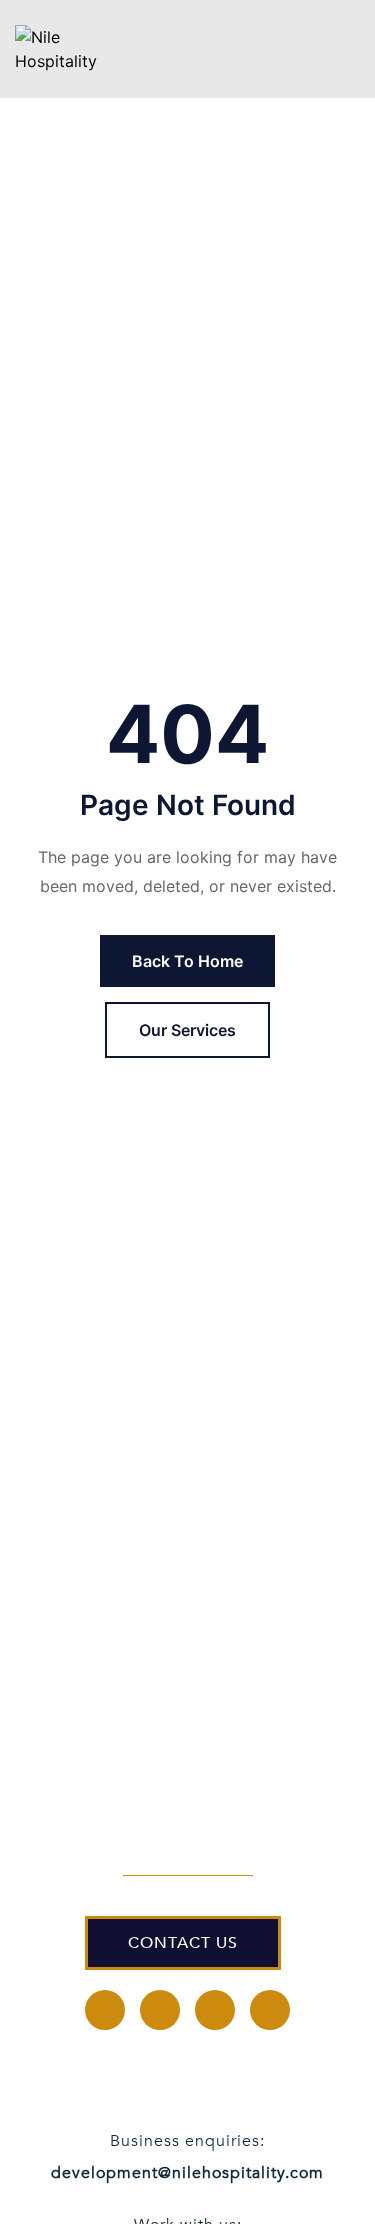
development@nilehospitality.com (187, 2173)
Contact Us (183, 1943)
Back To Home (187, 961)
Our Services (187, 1030)
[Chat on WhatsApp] (300, 2164)
